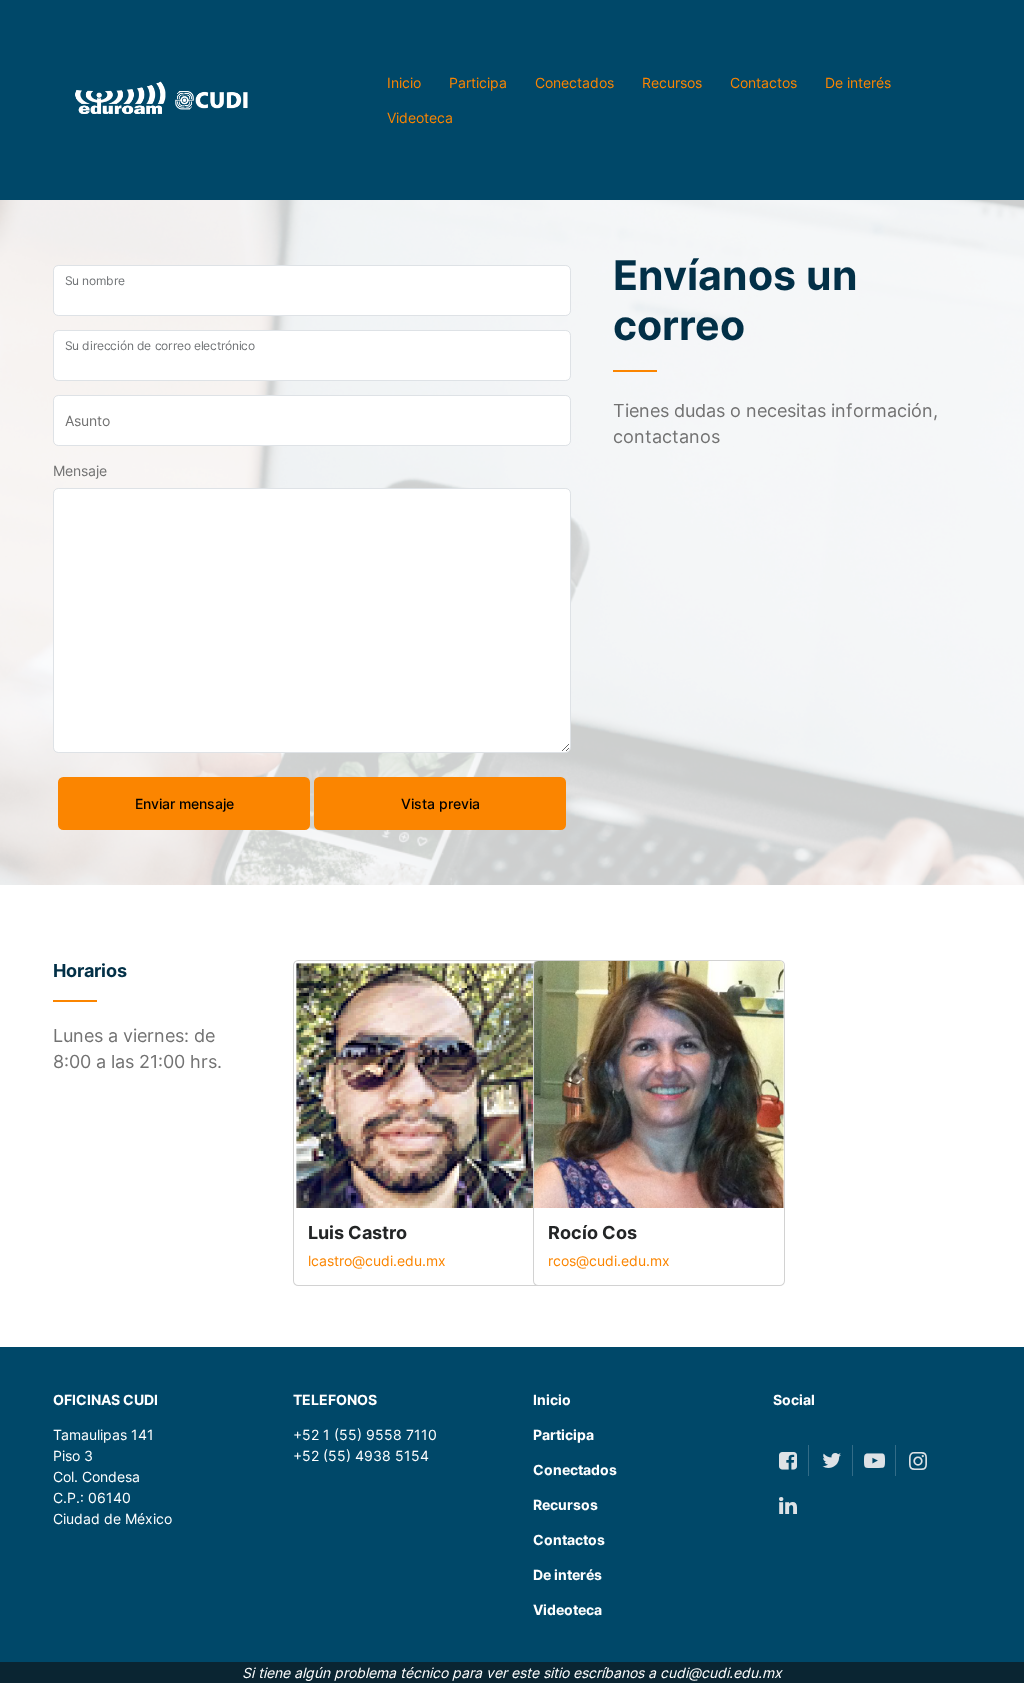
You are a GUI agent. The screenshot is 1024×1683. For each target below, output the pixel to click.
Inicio (404, 82)
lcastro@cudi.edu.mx (377, 1260)
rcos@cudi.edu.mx (609, 1260)
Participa (478, 82)
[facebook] (787, 1460)
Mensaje (80, 470)
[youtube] (874, 1460)
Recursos (672, 82)
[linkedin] (787, 1505)
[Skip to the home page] (152, 100)
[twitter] (830, 1460)
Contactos (763, 82)
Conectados (574, 82)
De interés (858, 82)
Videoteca (420, 117)
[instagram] (917, 1460)
